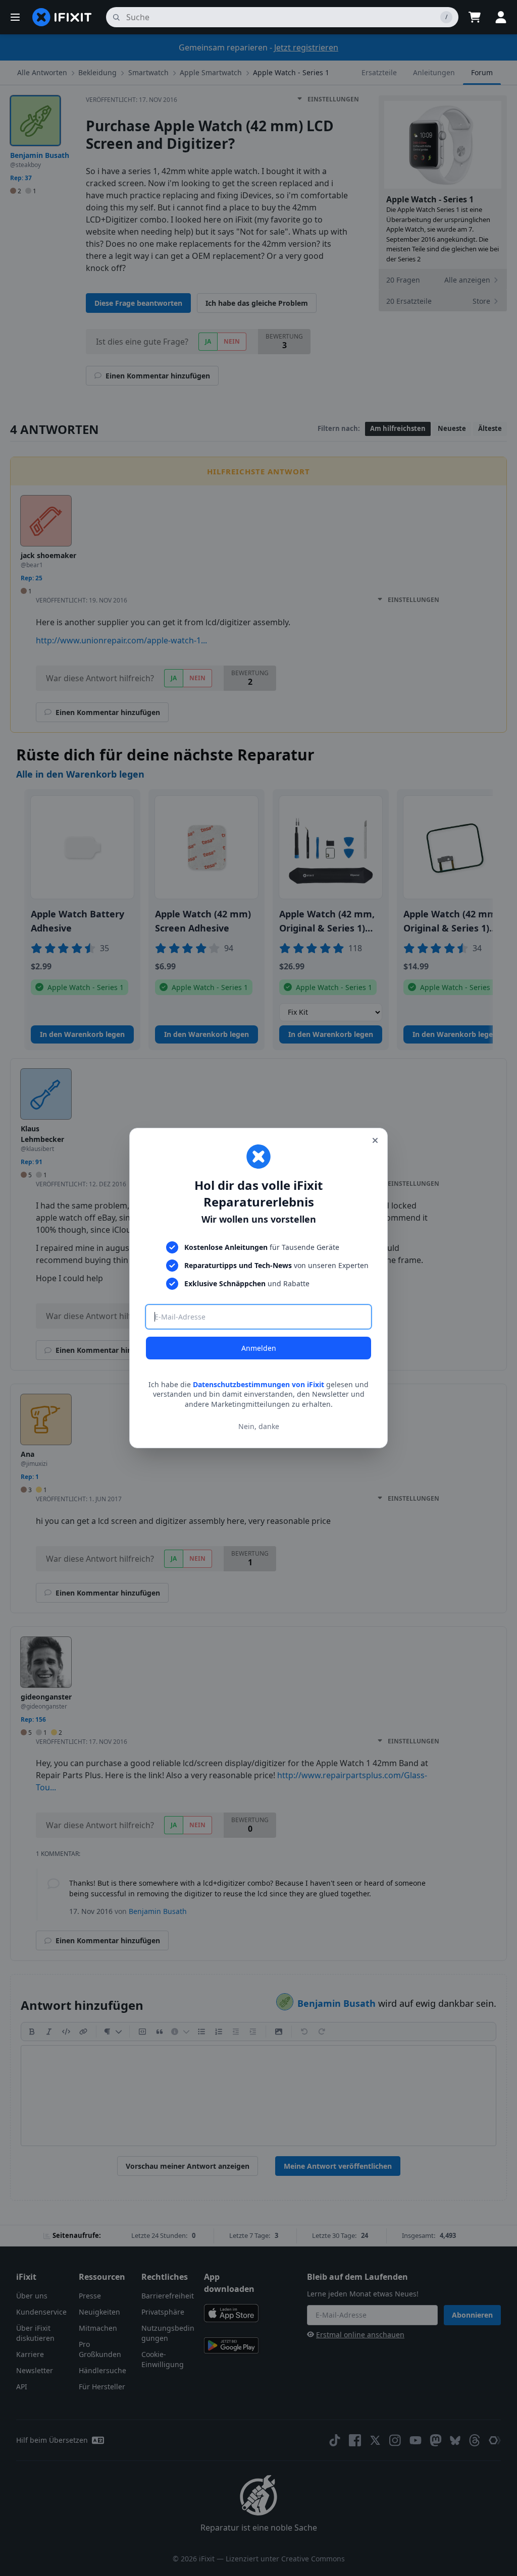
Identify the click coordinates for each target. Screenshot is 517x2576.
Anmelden (259, 1348)
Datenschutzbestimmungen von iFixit (258, 1384)
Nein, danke (259, 1426)
